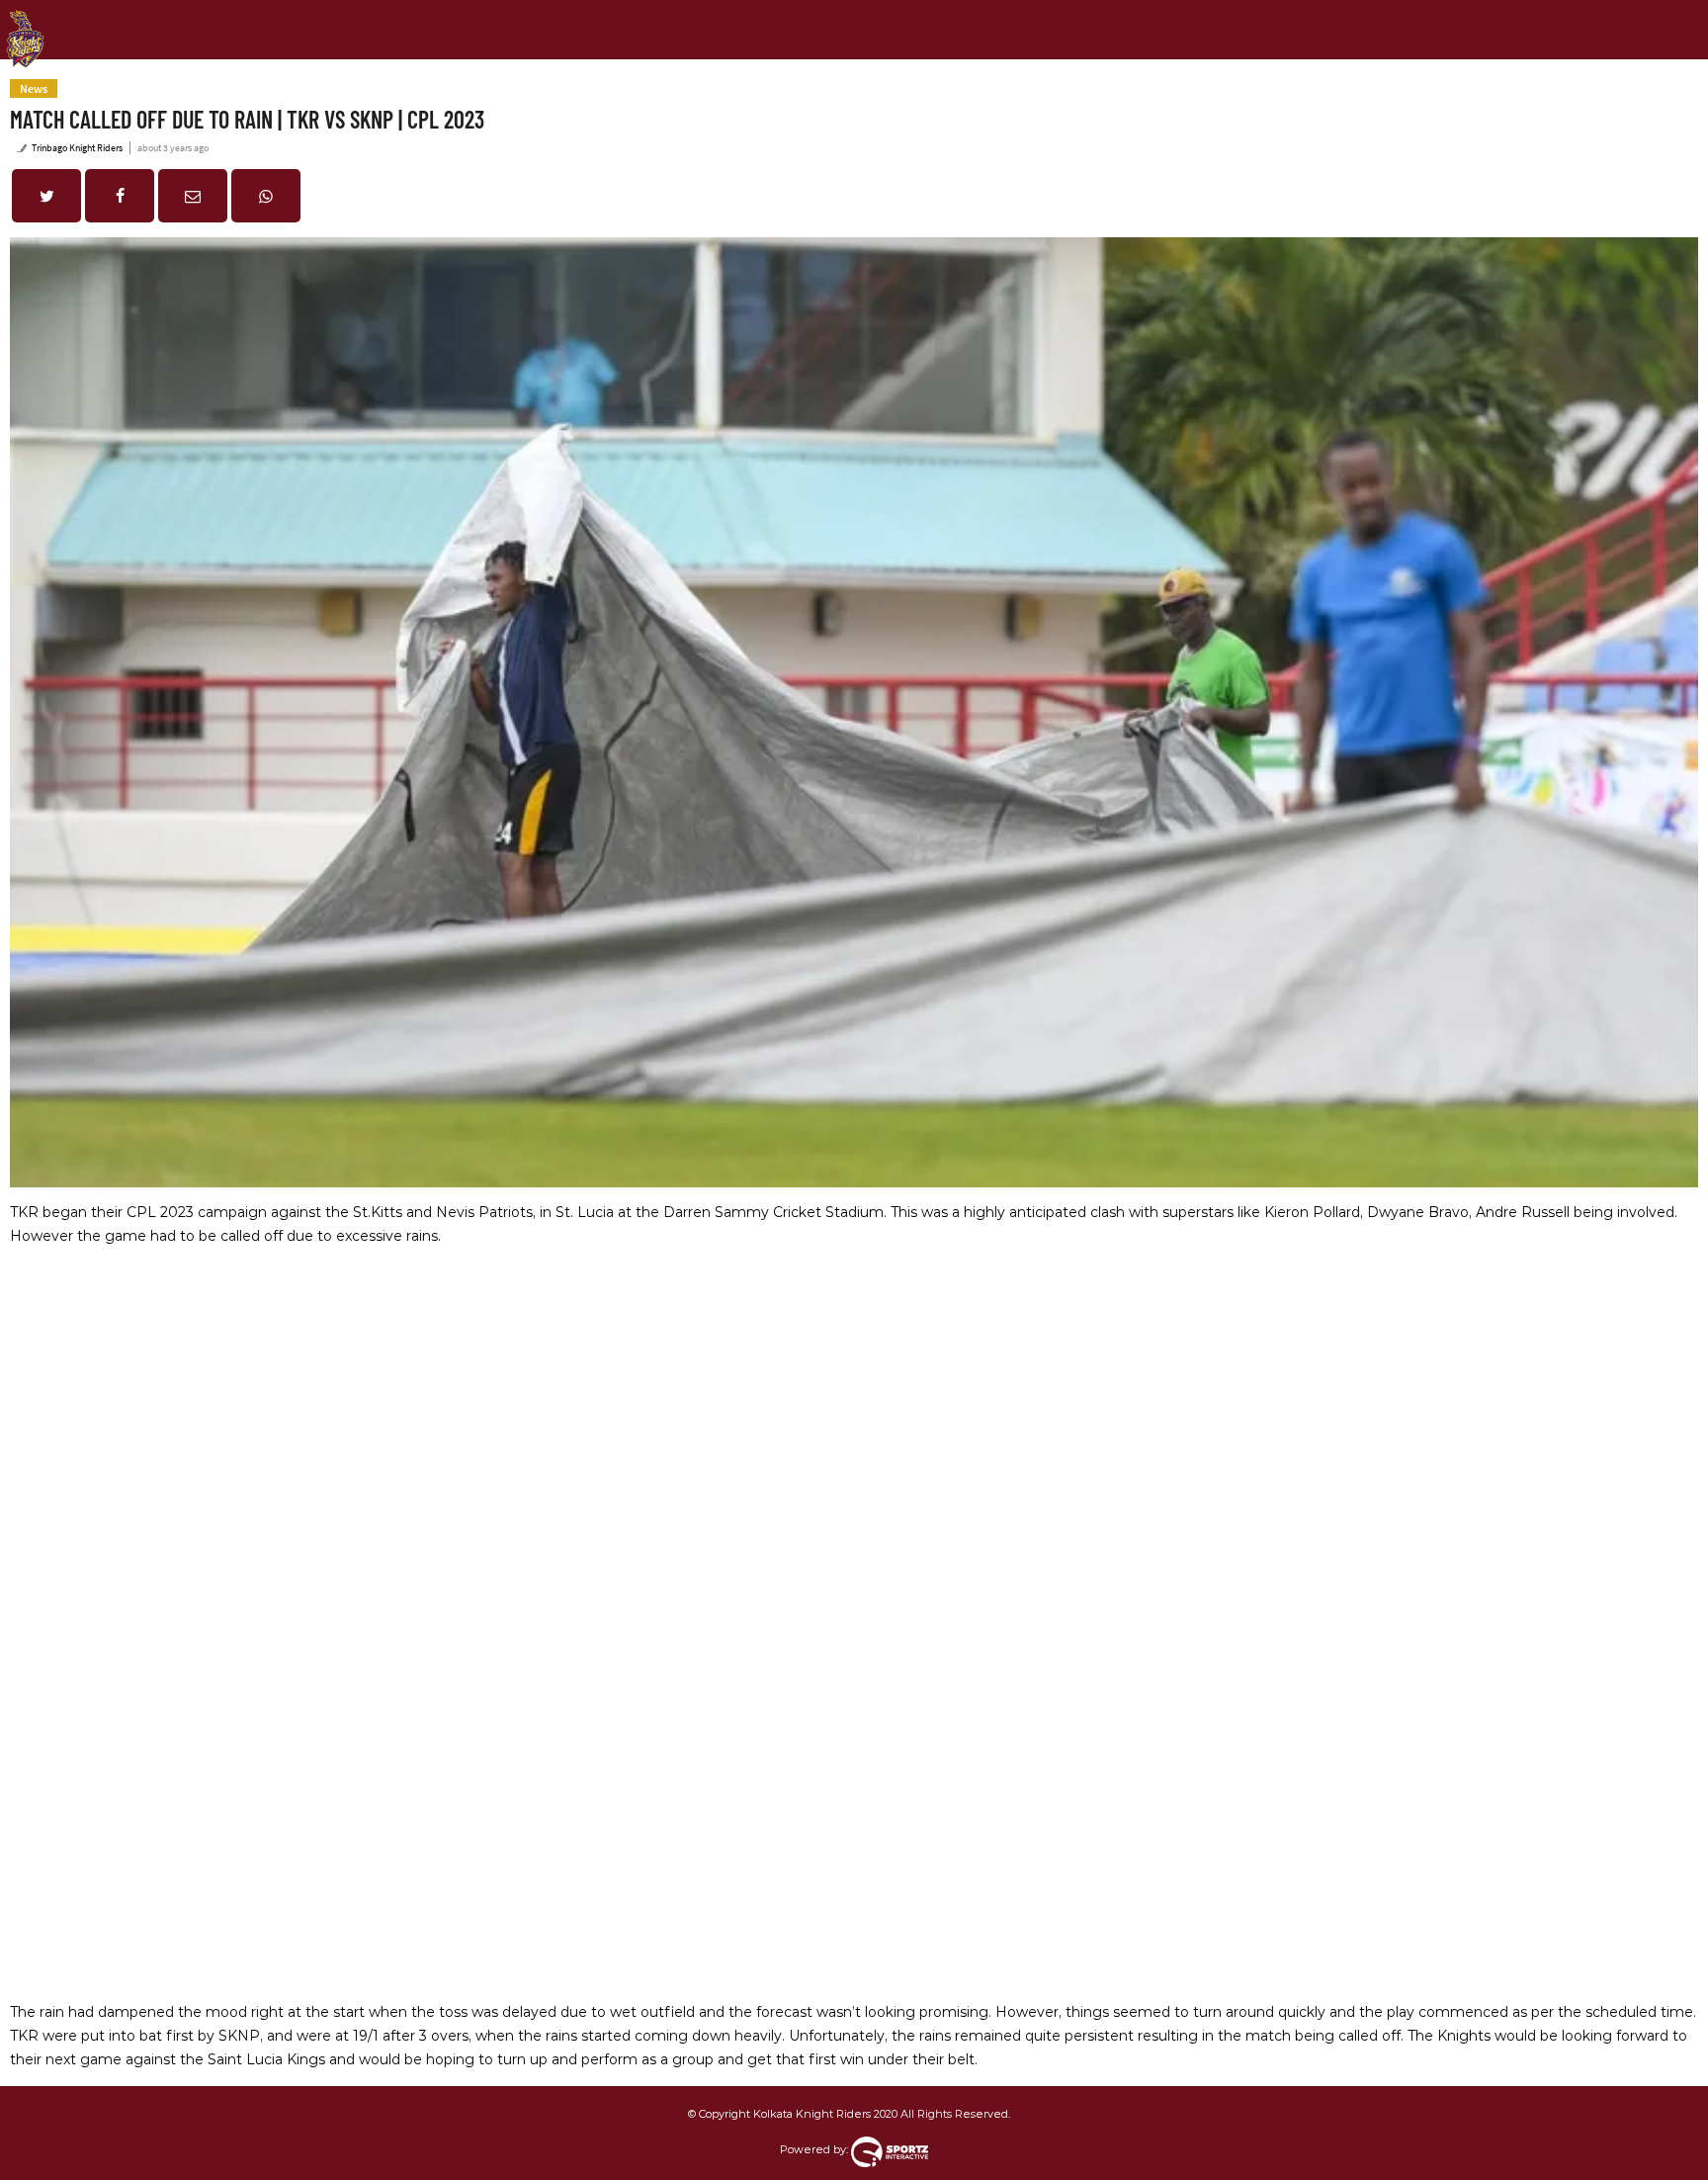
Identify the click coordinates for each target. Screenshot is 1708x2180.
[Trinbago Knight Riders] (25, 24)
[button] (46, 196)
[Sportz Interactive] (890, 2149)
